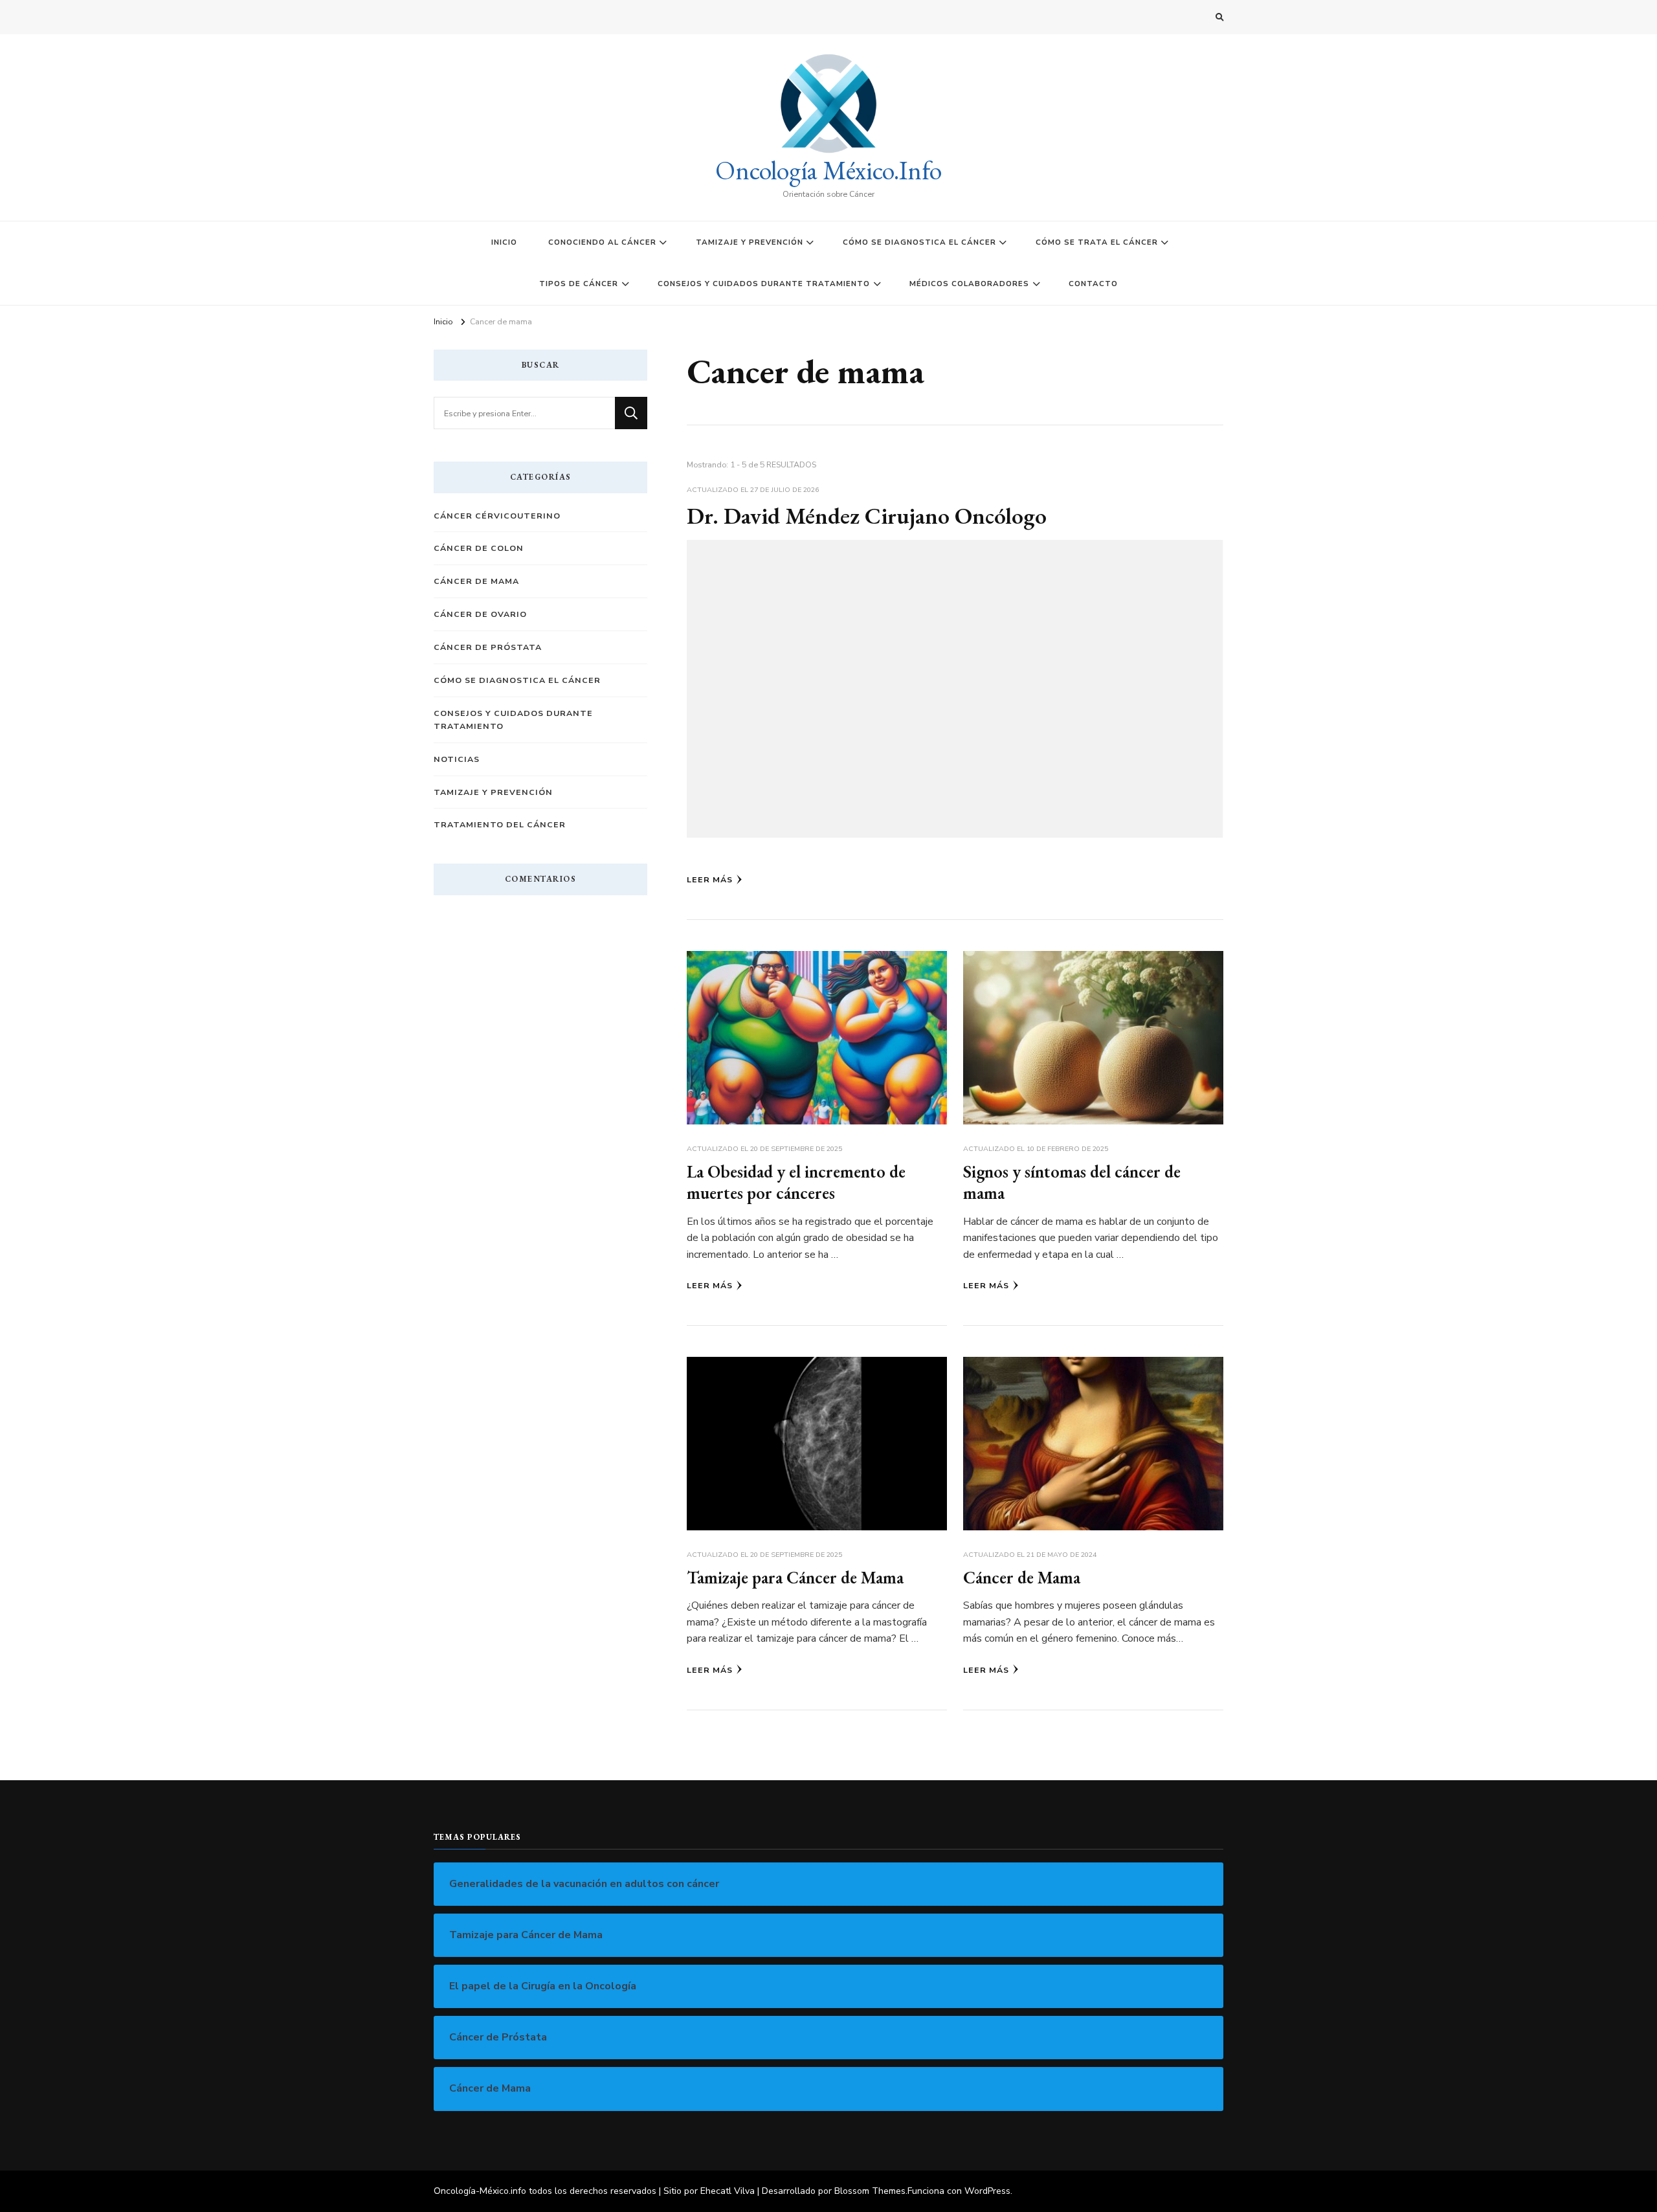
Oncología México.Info (828, 170)
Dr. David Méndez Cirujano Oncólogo (867, 516)
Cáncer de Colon (479, 548)
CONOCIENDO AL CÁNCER (602, 242)
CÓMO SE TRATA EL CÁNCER (1097, 242)
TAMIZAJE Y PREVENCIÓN (750, 242)
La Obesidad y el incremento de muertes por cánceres (796, 1182)
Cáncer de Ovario (480, 614)
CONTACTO (1093, 284)
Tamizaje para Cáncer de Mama (795, 1577)
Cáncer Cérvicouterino (497, 516)
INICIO (504, 242)
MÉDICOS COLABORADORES (969, 284)
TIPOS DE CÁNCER (579, 284)
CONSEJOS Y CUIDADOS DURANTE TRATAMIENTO (764, 284)
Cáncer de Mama (1022, 1577)
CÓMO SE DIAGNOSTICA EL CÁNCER (919, 242)
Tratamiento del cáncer (500, 824)
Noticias (457, 759)
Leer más (710, 879)
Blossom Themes (870, 2191)
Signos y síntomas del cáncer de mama (1072, 1182)
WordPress (987, 2191)
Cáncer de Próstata (488, 647)
